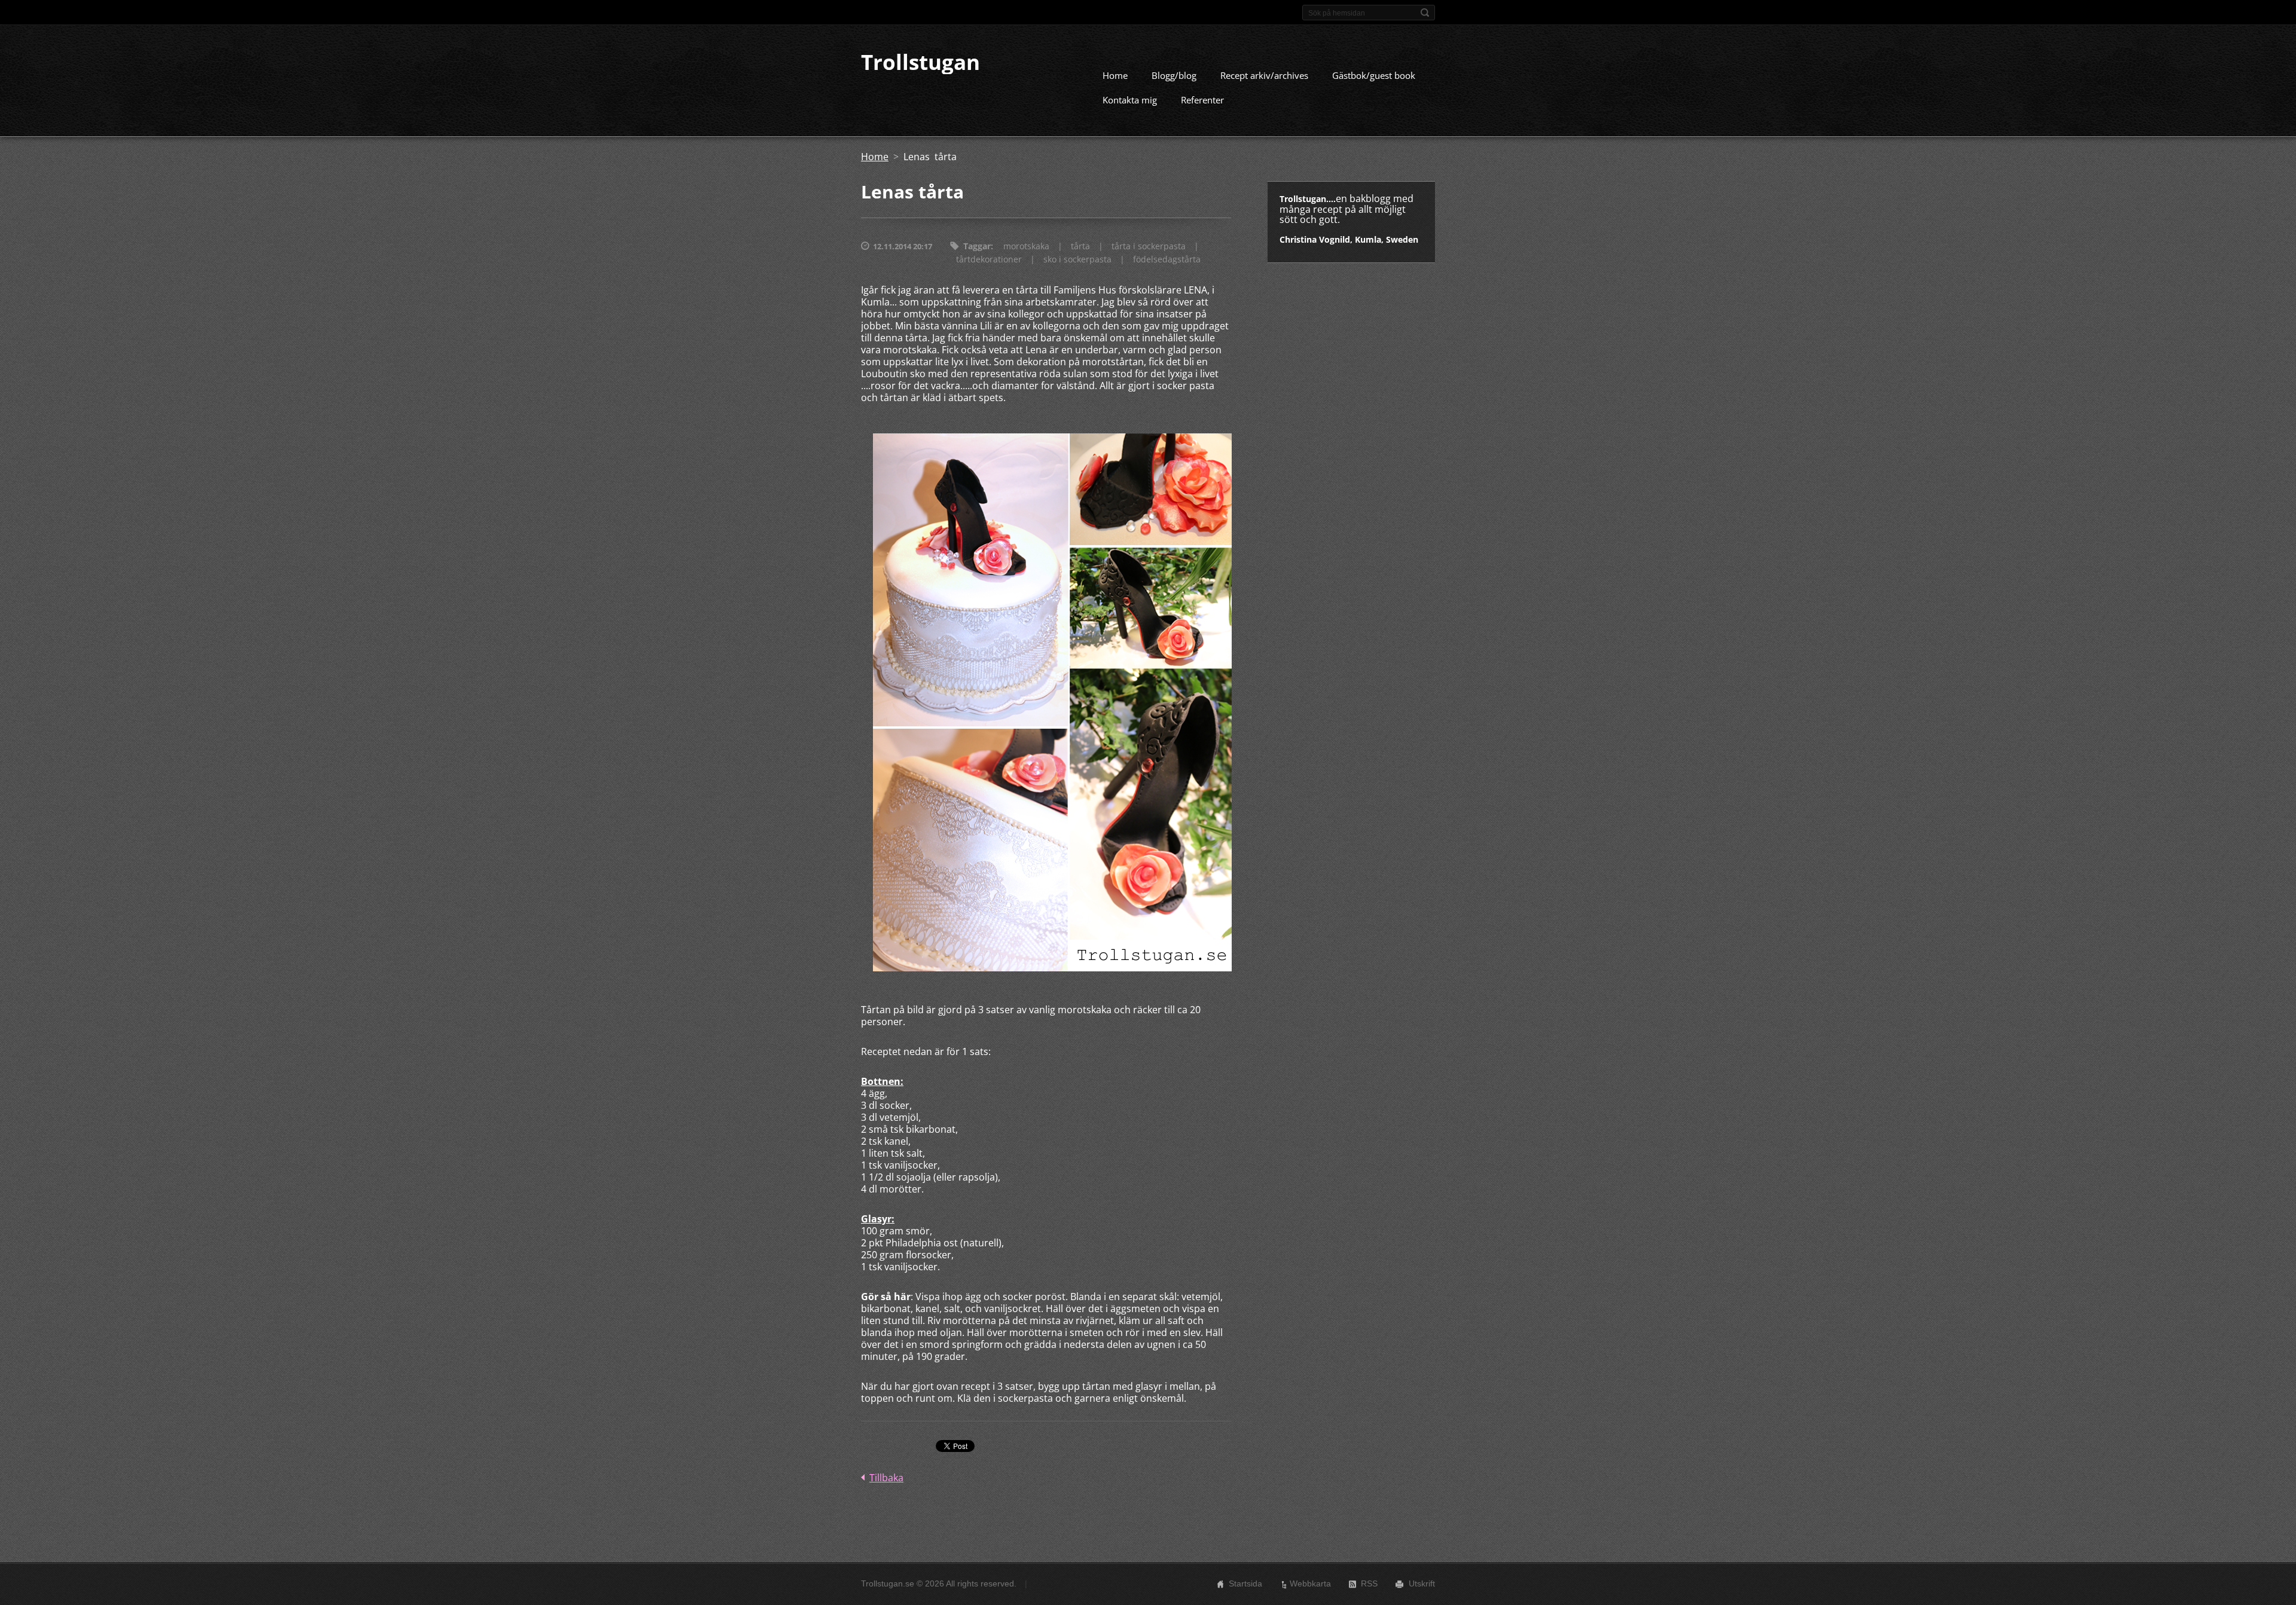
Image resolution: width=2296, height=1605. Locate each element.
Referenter (1202, 100)
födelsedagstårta (1167, 259)
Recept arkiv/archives (1264, 75)
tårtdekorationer (989, 259)
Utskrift (1422, 1583)
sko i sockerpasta (1077, 259)
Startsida (1245, 1583)
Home (1115, 75)
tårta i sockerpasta (1149, 246)
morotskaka (1026, 246)
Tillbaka (886, 1478)
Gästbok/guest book (1374, 75)
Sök (1425, 13)
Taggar (977, 246)
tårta (1080, 246)
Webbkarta (1310, 1583)
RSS (1369, 1583)
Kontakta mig (1130, 100)
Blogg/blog (1174, 75)
